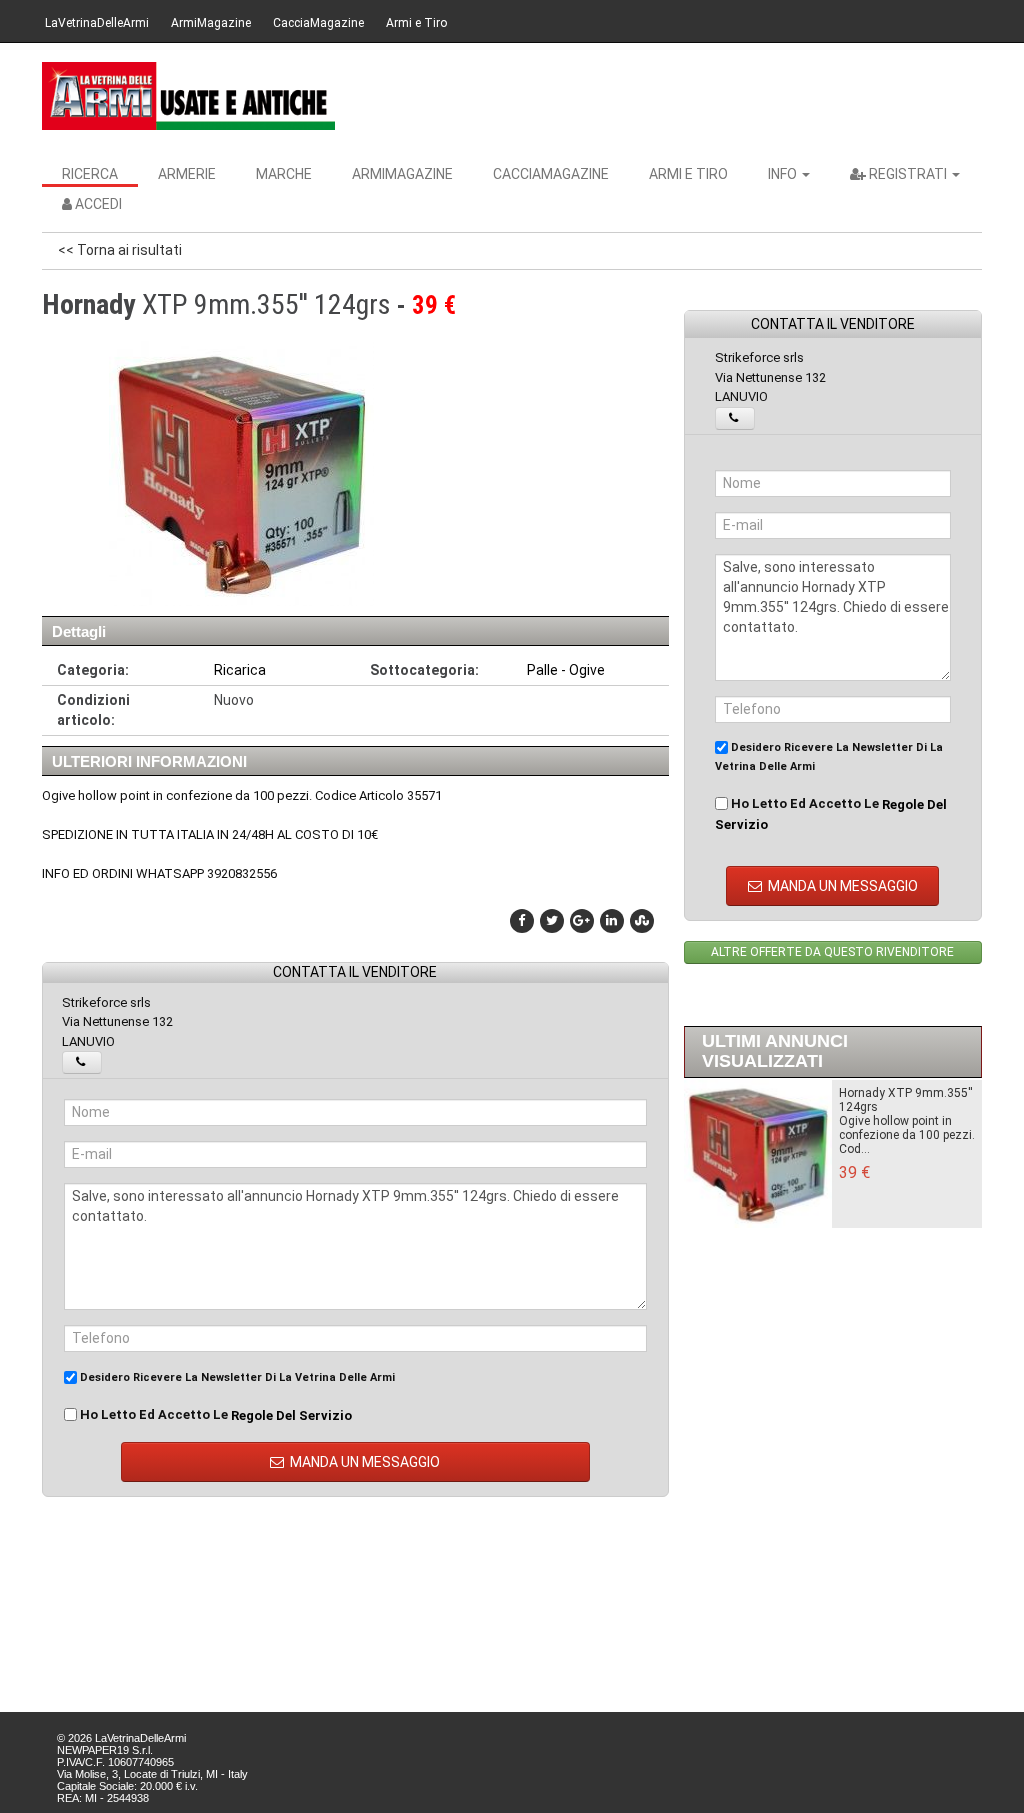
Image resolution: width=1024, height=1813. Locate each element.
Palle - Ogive (566, 670)
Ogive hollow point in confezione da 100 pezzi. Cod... (907, 1135)
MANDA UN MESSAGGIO (363, 1462)
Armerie (187, 174)
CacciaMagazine (318, 23)
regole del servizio (291, 1414)
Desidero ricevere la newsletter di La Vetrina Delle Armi (236, 1377)
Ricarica (240, 670)
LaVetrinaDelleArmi (97, 23)
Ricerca (90, 174)
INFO (784, 174)
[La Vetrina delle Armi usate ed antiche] (188, 96)
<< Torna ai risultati (120, 250)
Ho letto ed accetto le (214, 1415)
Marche (284, 174)
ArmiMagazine (211, 23)
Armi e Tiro (416, 23)
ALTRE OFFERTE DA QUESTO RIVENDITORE (832, 952)
